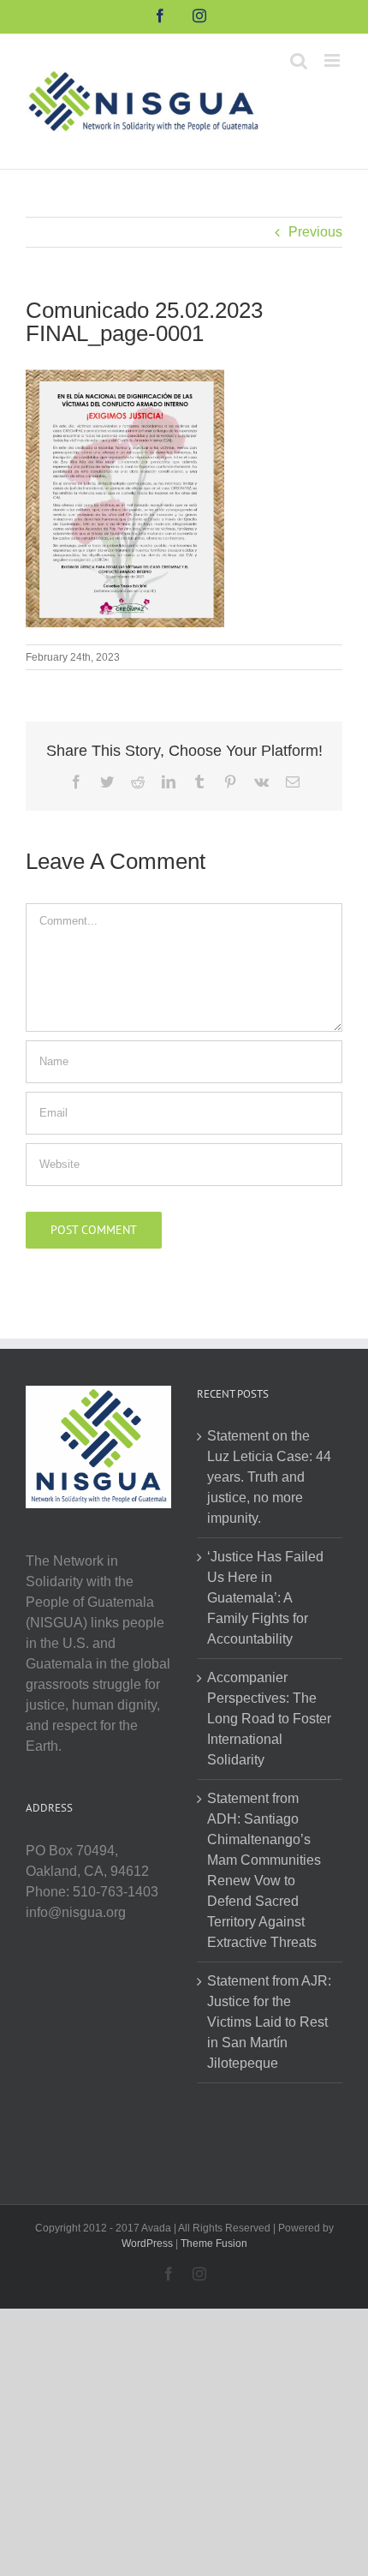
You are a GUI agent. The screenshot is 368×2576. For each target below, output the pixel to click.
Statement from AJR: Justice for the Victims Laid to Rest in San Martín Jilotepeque (269, 2022)
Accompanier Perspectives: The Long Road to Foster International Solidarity (269, 1719)
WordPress (147, 2244)
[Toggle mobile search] (299, 60)
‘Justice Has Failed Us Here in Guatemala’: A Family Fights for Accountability (265, 1598)
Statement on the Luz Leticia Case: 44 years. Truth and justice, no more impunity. (269, 1477)
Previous (315, 232)
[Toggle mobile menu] (333, 60)
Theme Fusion (214, 2244)
